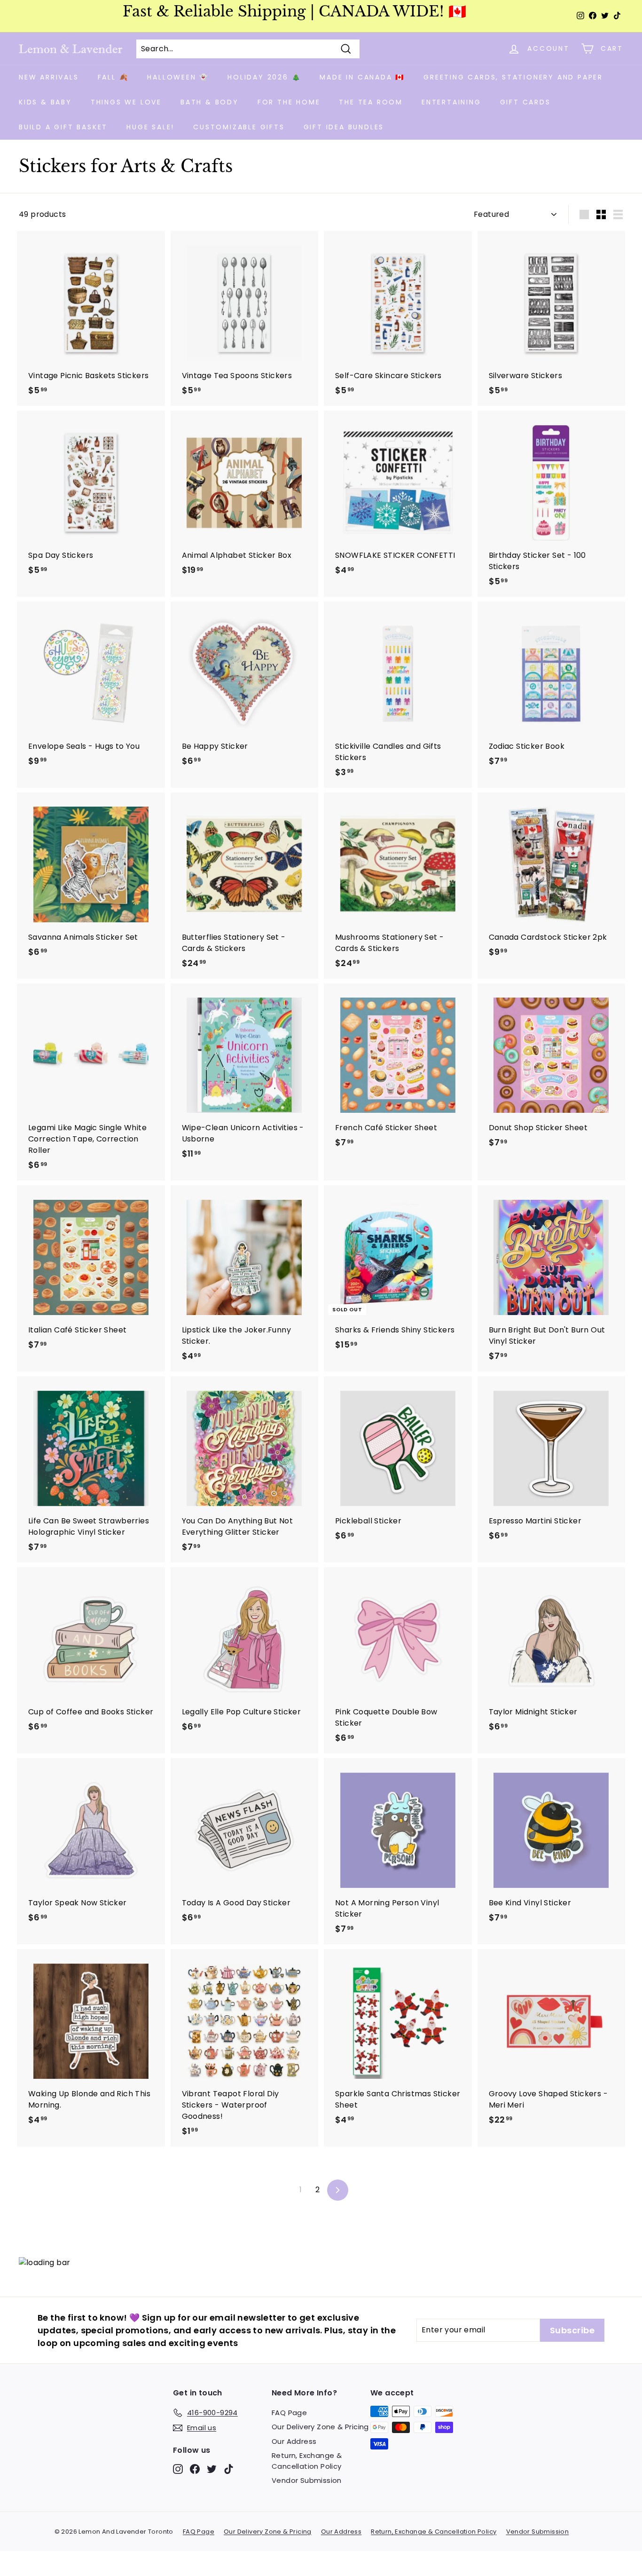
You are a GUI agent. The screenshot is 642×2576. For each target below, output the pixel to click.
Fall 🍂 (113, 77)
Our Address (294, 2441)
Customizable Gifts (239, 127)
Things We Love (126, 102)
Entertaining (451, 102)
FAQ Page (289, 2413)
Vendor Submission (307, 2480)
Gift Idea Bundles (344, 127)
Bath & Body (210, 102)
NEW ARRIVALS (49, 77)
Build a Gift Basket (63, 127)
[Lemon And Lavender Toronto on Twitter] (212, 2469)
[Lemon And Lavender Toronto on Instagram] (178, 2469)
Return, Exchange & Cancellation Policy (307, 2461)
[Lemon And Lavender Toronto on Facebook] (195, 2469)
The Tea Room (371, 102)
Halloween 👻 (178, 77)
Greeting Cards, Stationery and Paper (513, 77)
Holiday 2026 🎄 (264, 77)
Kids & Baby (45, 102)
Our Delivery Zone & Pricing (320, 2427)
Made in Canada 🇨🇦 (362, 77)
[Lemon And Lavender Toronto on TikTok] (229, 2469)
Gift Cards (525, 102)
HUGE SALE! (150, 127)
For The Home (289, 102)
